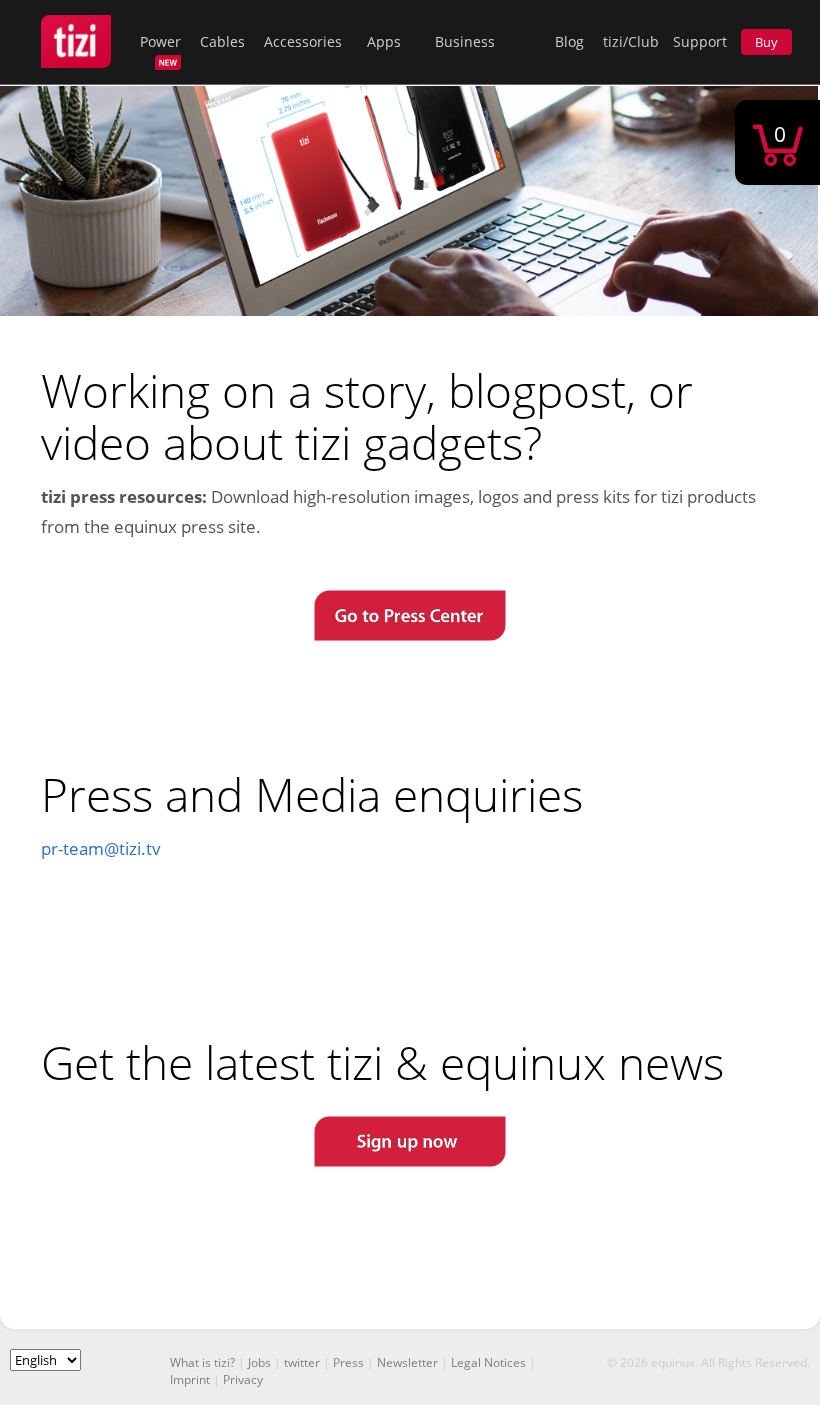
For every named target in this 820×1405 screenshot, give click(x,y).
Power (160, 41)
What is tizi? (202, 1362)
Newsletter (407, 1362)
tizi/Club (631, 41)
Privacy (243, 1379)
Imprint (190, 1379)
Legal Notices (488, 1362)
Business (465, 41)
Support (700, 41)
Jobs (259, 1362)
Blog (569, 41)
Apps (384, 41)
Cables (222, 41)
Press (348, 1362)
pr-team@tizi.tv (101, 848)
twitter (302, 1362)
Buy (766, 42)
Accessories (303, 41)
